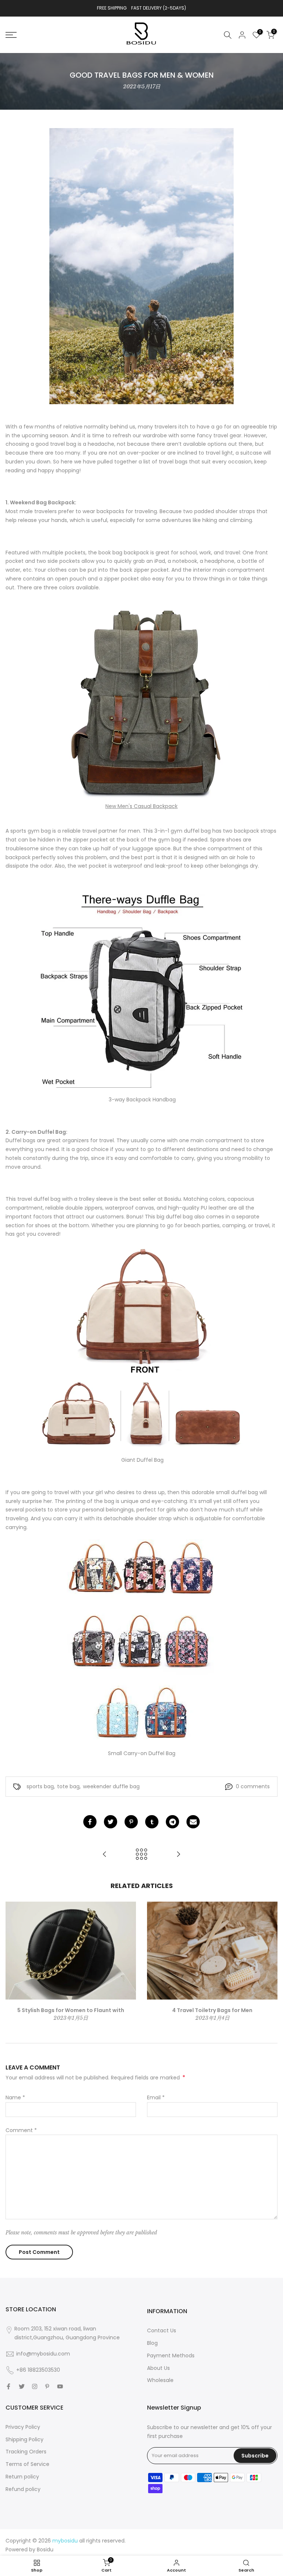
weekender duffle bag (111, 1786)
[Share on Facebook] (90, 1822)
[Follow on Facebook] (8, 2386)
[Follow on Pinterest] (47, 2386)
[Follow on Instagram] (35, 2386)
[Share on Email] (193, 1822)
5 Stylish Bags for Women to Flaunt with (71, 2010)
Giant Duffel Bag (142, 1460)
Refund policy (23, 2489)
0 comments (253, 1786)
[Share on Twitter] (111, 1822)
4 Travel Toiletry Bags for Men (212, 2010)
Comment (21, 2130)
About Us (158, 2368)
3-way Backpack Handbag (141, 1100)
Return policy (22, 2477)
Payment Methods (171, 2356)
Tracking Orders (26, 2452)
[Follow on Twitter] (22, 2386)
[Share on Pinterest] (131, 1822)
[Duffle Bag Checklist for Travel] (178, 1855)
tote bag (68, 1786)
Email (156, 2097)
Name (15, 2097)
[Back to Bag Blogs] (141, 1855)
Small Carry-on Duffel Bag (142, 1753)
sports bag (40, 1786)
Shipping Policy (25, 2439)
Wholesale (160, 2380)
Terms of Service (27, 2464)
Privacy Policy (23, 2427)
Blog (152, 2343)
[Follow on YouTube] (60, 2386)
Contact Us (162, 2330)
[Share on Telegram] (172, 1822)
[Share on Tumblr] (152, 1822)
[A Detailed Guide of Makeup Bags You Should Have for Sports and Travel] (105, 1855)
